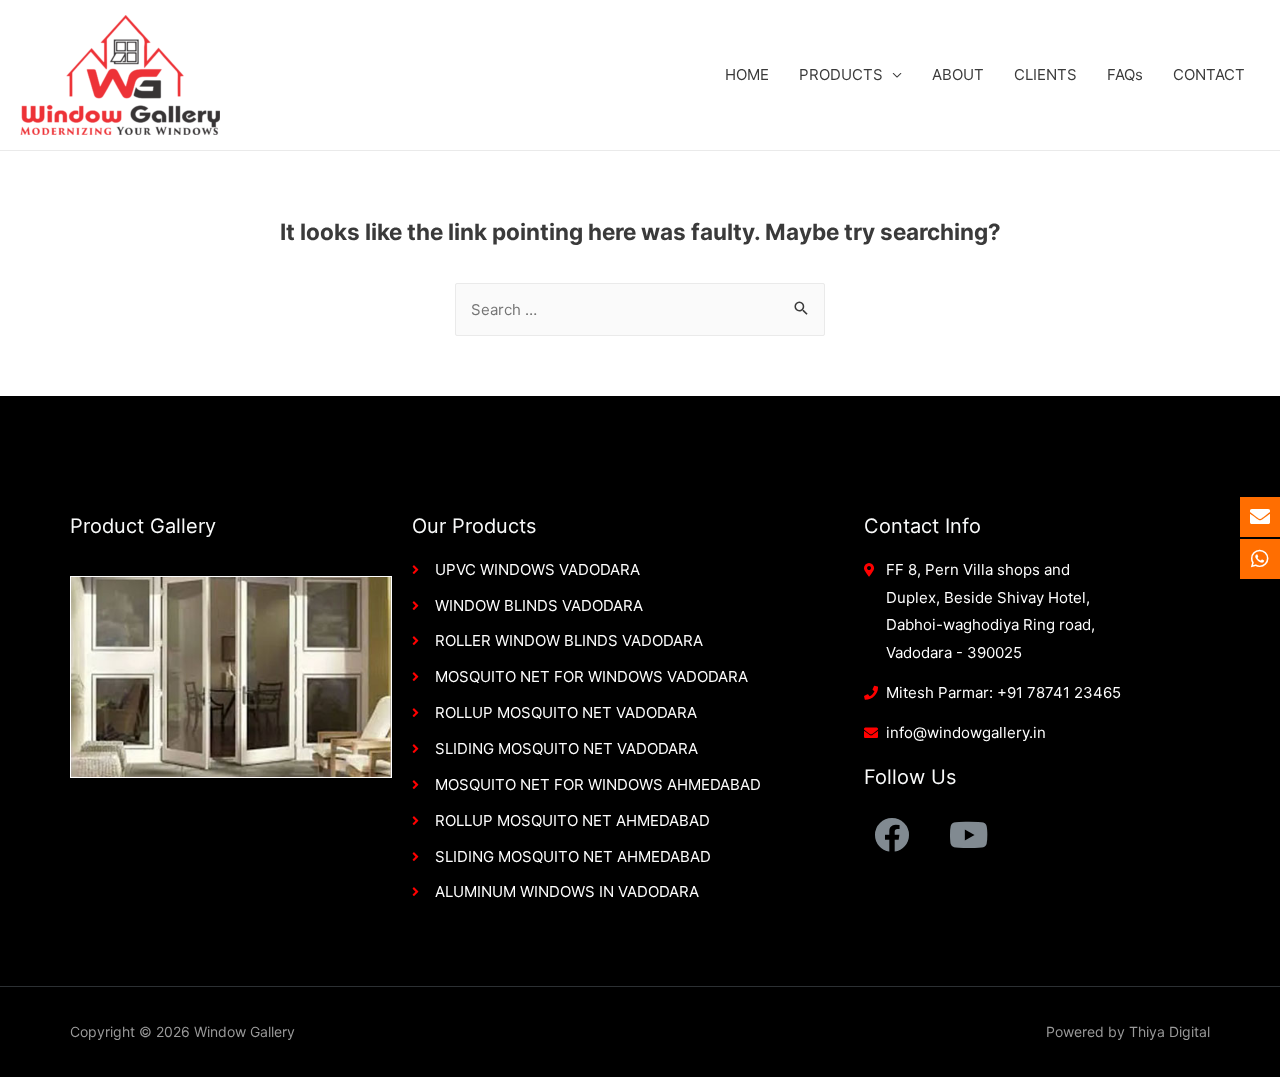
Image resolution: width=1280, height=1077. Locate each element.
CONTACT (1209, 74)
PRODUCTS (841, 74)
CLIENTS (1045, 74)
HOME (747, 74)
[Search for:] (640, 309)
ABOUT (958, 74)
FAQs (1125, 74)
